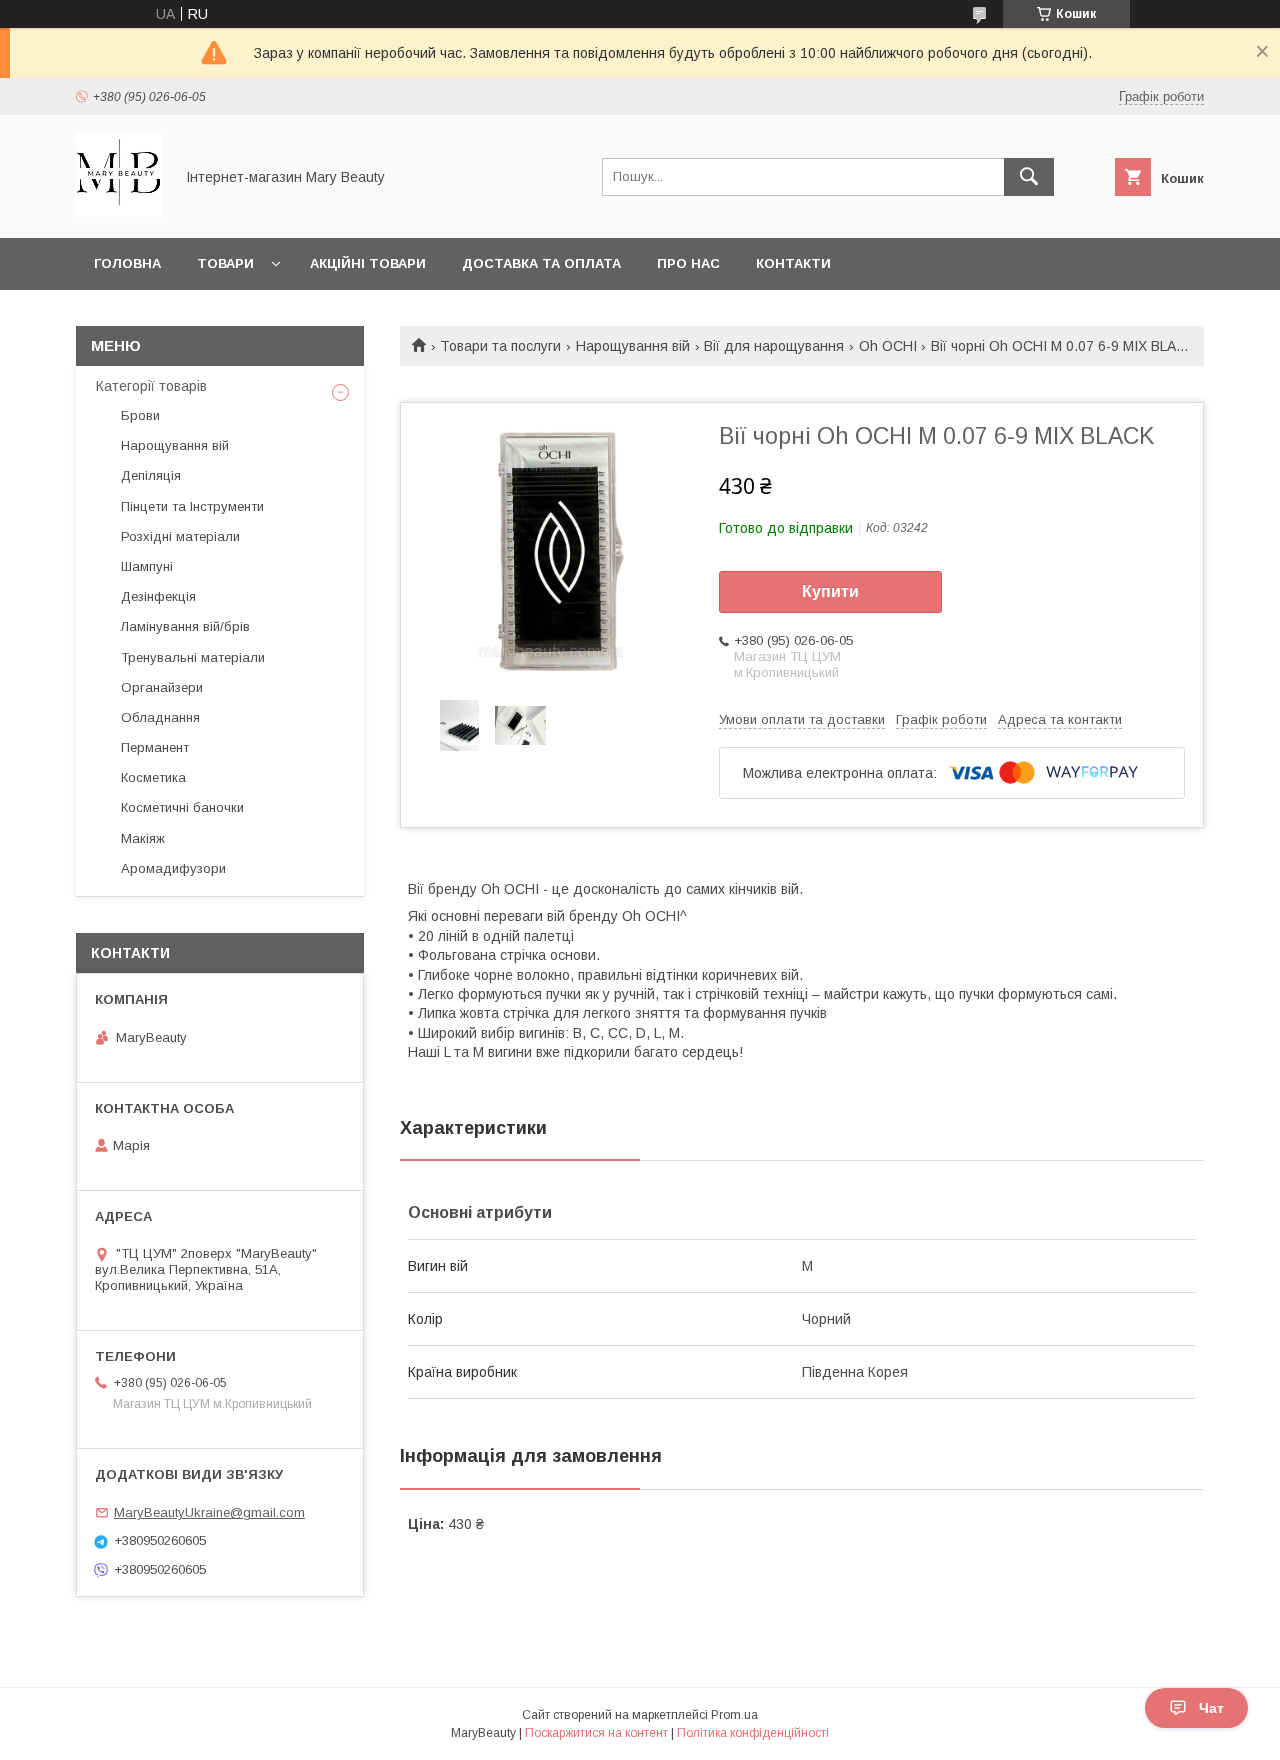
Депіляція (151, 475)
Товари (225, 263)
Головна (127, 263)
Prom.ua (734, 1715)
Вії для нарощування (774, 346)
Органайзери (162, 687)
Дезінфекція (158, 596)
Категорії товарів (151, 386)
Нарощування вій (633, 346)
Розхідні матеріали (180, 536)
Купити (830, 591)
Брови (140, 415)
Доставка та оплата (541, 263)
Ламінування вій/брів (185, 626)
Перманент (155, 747)
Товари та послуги (500, 346)
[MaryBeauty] (119, 212)
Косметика (153, 777)
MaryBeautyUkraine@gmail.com (209, 1512)
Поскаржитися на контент (596, 1733)
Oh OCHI (888, 346)
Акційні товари (368, 263)
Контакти (793, 263)
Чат (1211, 1708)
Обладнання (160, 717)
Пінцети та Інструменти (192, 506)
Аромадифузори (173, 868)
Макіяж (143, 838)
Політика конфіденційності (753, 1733)
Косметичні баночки (182, 807)
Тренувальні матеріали (193, 657)
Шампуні (147, 566)
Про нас (688, 263)
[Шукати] (1029, 177)
